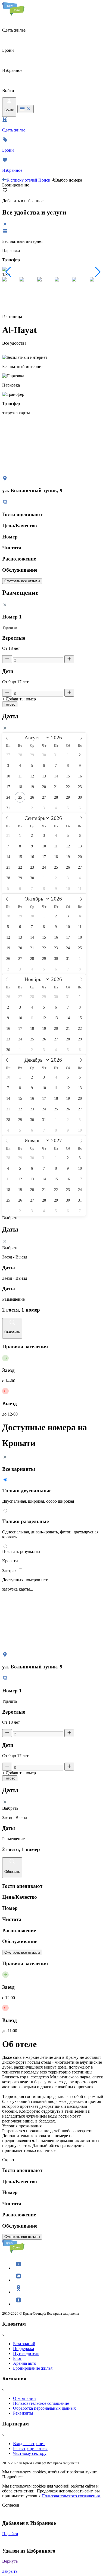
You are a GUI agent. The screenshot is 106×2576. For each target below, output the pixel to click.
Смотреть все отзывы (22, 581)
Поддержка (24, 2349)
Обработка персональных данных (44, 2408)
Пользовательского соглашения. (71, 2496)
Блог (17, 2358)
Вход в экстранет (29, 2444)
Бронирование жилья (33, 2368)
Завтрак (10, 1571)
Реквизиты (23, 2413)
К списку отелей (22, 180)
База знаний (24, 2344)
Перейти (10, 2534)
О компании (24, 2398)
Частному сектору (30, 2453)
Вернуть (10, 2561)
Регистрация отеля (30, 2448)
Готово (10, 704)
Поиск (44, 180)
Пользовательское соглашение (41, 2403)
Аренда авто (25, 2363)
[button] (9, 272)
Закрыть (10, 2571)
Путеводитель (26, 2353)
